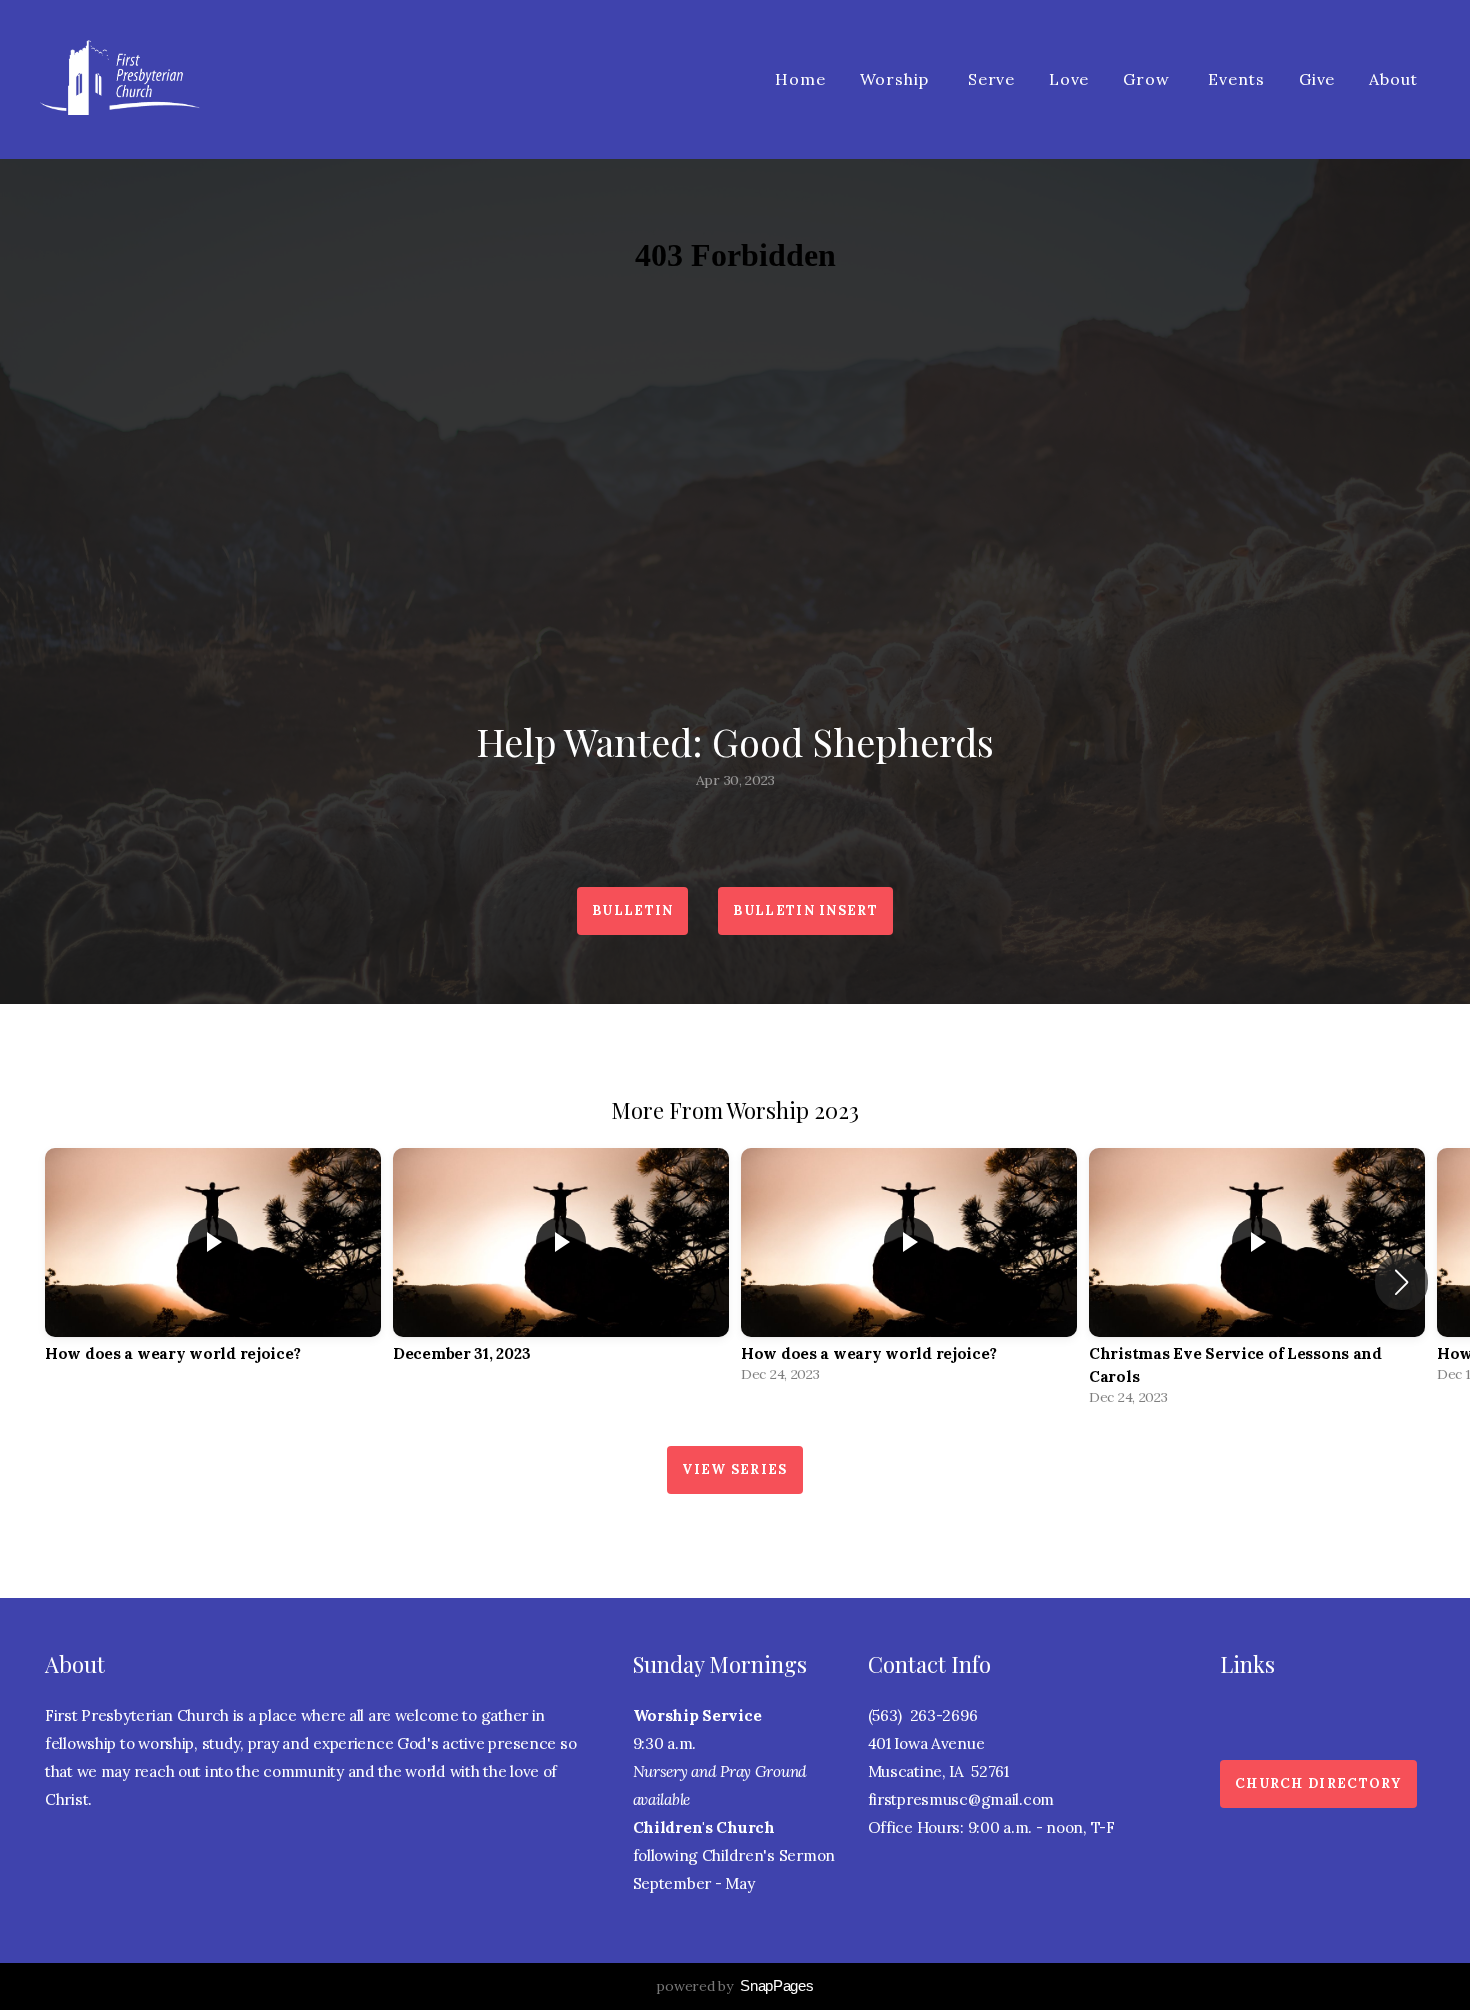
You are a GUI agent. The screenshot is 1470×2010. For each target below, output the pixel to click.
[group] (213, 1270)
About (1396, 79)
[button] (1401, 1282)
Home (800, 79)
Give (1317, 79)
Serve (991, 79)
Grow (1148, 79)
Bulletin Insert (805, 910)
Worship (897, 79)
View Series (734, 1469)
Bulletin (632, 910)
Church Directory (1318, 1783)
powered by (734, 1986)
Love (1069, 79)
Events (1236, 79)
